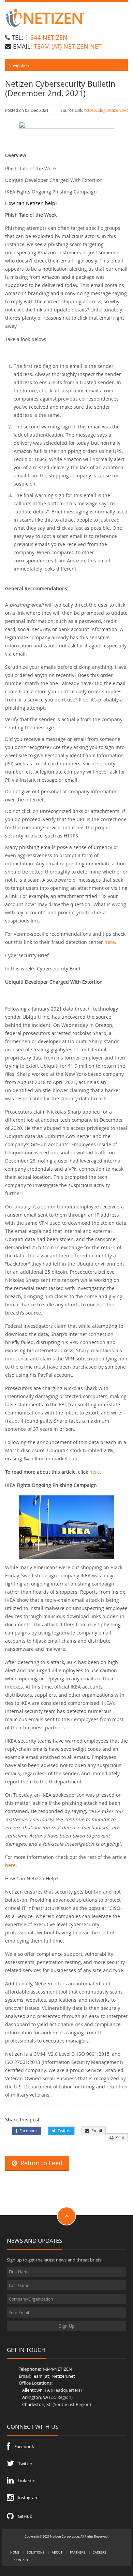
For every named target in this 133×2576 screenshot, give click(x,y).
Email (96, 2131)
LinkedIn (25, 2480)
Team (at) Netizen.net (53, 2376)
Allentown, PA (36, 2390)
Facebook (27, 2131)
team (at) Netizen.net (68, 46)
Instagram (26, 2497)
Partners (78, 2552)
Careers (99, 2552)
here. (110, 942)
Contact (21, 2560)
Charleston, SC (37, 2404)
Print (119, 2138)
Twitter (63, 2131)
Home (15, 2552)
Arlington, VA (35, 2397)
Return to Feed (40, 2163)
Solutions (36, 2552)
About (57, 2552)
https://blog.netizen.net (106, 110)
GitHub (23, 2516)
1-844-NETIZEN (46, 37)
